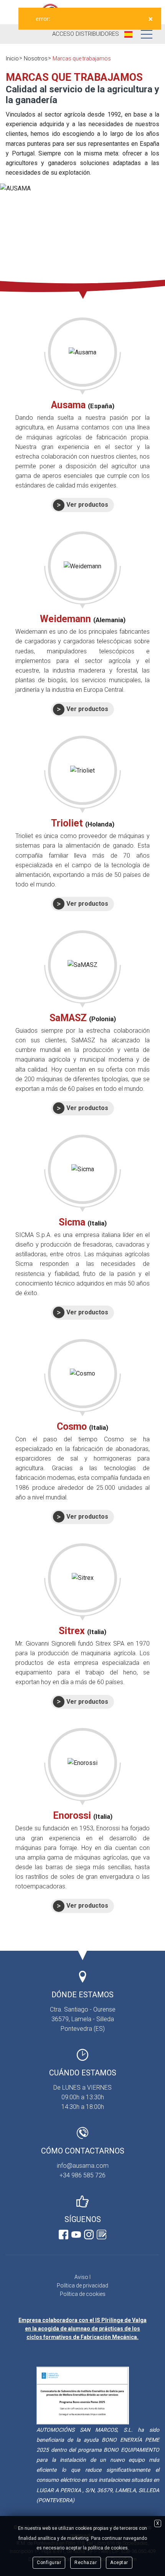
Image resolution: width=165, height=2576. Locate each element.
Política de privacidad (82, 2286)
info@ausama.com (83, 2166)
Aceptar (119, 2563)
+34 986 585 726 (82, 2175)
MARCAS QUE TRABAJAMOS (74, 77)
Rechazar (86, 2563)
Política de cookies (83, 2294)
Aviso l (82, 2277)
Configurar (49, 2563)
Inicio (12, 58)
